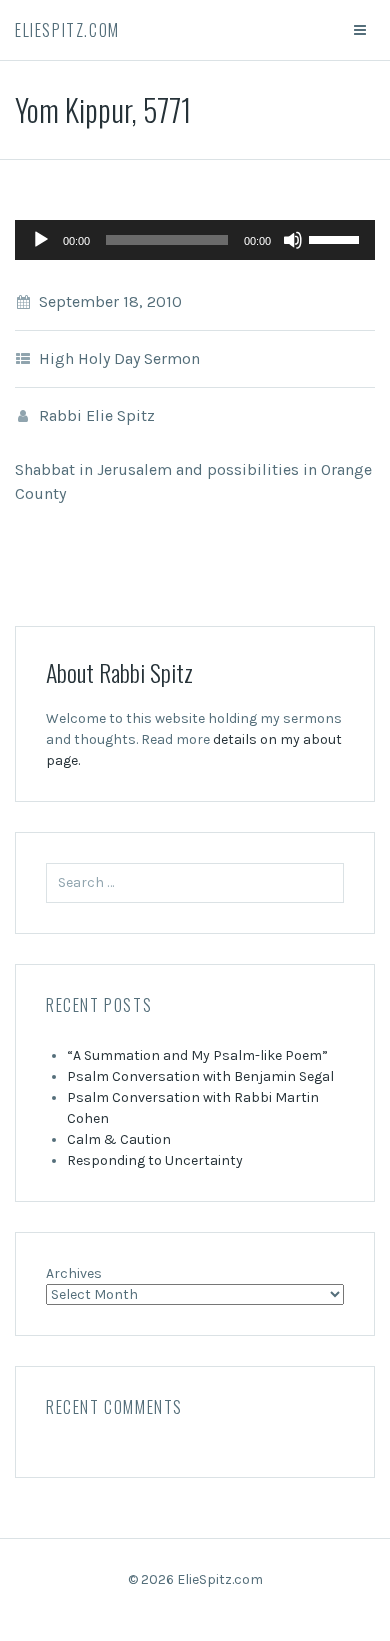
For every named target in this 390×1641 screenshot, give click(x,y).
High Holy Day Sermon (119, 358)
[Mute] (293, 240)
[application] (195, 240)
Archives (74, 1273)
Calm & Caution (119, 1139)
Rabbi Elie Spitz (97, 415)
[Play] (41, 240)
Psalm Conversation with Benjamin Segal (200, 1076)
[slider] (337, 238)
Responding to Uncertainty (155, 1160)
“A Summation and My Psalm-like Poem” (197, 1055)
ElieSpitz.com (67, 30)
